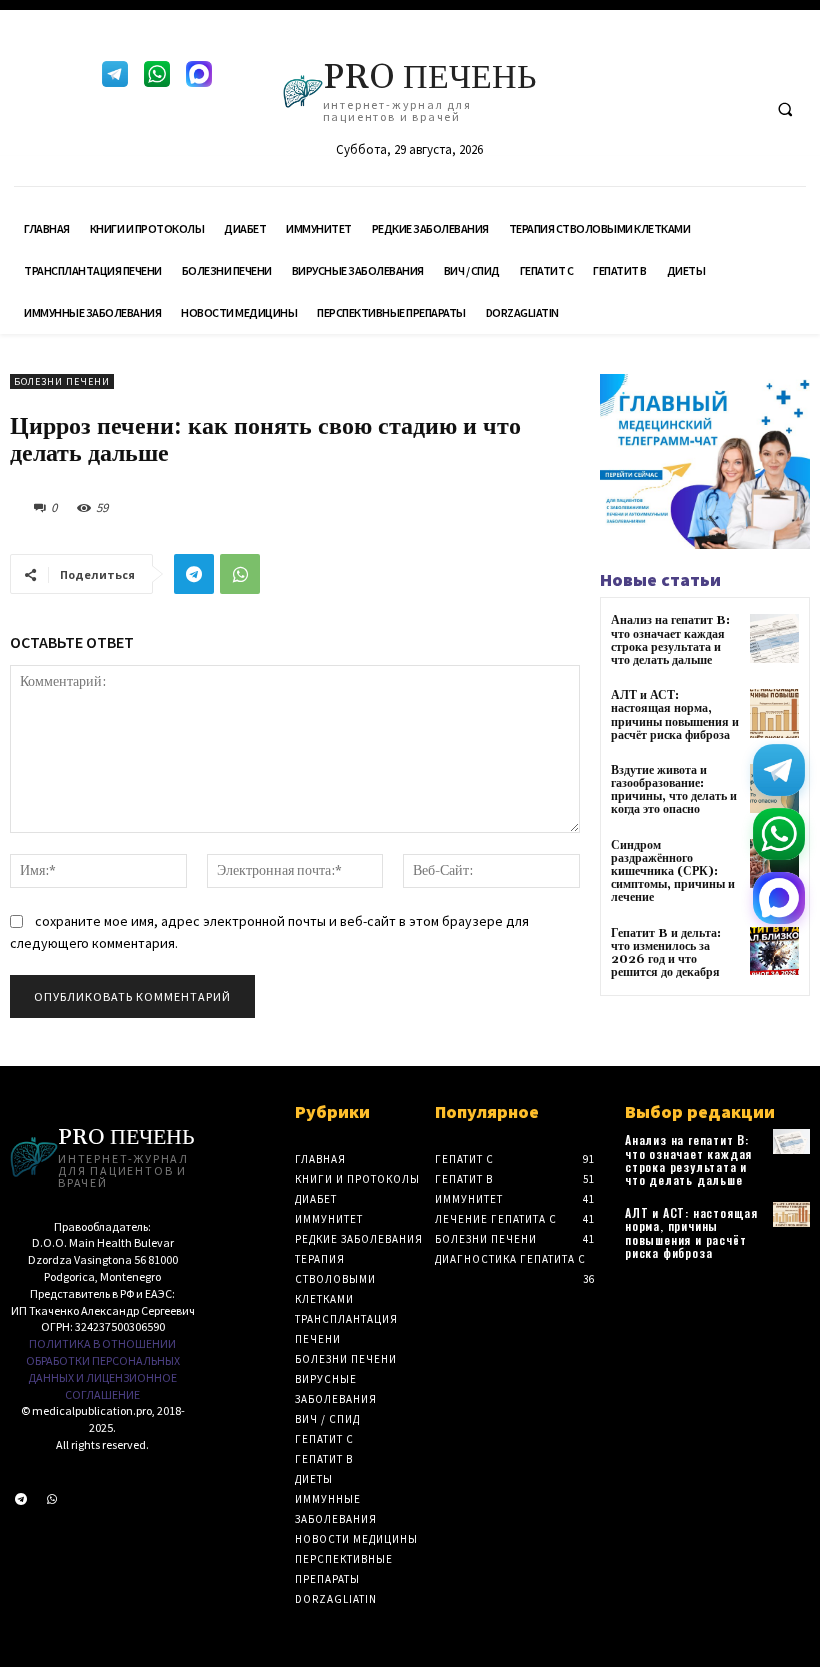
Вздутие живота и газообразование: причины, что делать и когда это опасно (674, 790)
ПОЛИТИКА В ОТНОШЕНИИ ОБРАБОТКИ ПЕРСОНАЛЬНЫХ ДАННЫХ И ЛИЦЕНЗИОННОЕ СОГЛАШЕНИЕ (103, 1368)
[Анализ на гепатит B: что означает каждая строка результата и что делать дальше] (774, 638)
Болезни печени (62, 381)
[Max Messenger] (199, 74)
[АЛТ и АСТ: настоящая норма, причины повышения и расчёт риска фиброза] (774, 713)
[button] (785, 109)
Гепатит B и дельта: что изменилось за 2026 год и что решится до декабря (666, 953)
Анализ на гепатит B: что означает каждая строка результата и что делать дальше (670, 640)
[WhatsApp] (157, 74)
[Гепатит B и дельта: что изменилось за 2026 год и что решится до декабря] (774, 951)
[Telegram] (115, 74)
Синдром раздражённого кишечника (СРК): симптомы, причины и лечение (673, 872)
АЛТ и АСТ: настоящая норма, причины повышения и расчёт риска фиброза (675, 715)
